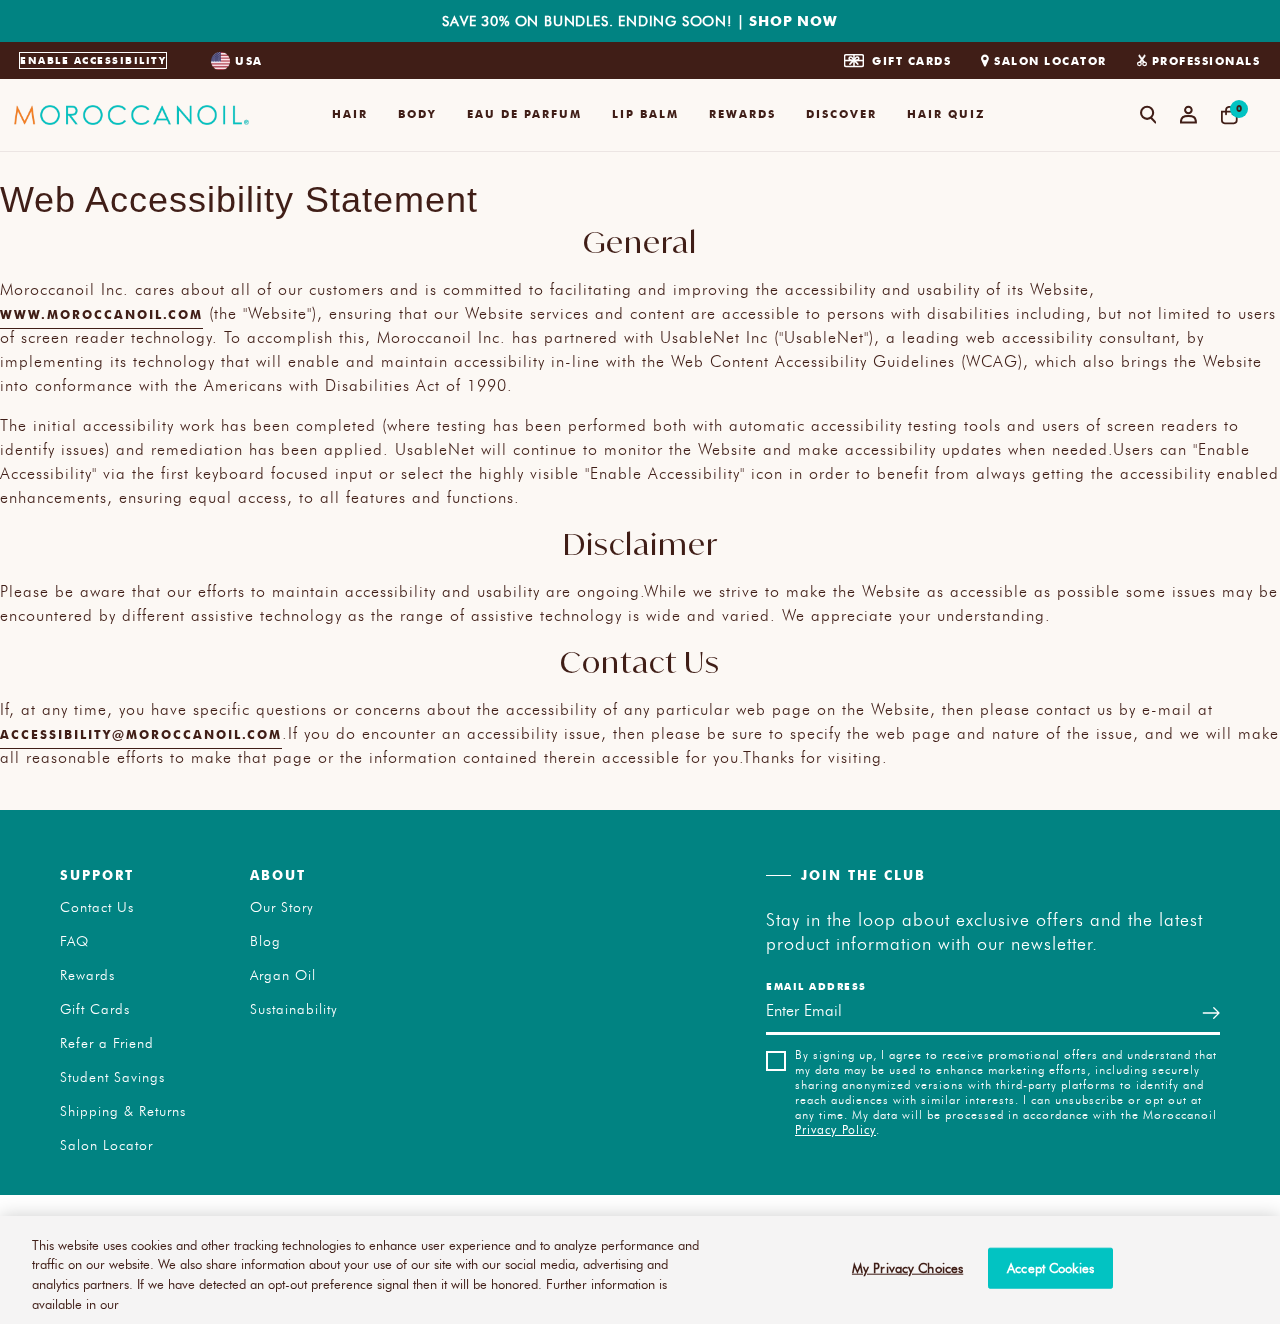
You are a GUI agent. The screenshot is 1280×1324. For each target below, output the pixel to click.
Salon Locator (1050, 60)
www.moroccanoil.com (101, 314)
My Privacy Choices (907, 1268)
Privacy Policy (835, 1129)
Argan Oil (283, 975)
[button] (350, 115)
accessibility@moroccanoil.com (141, 734)
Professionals (1206, 60)
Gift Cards (911, 60)
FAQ (74, 941)
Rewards (87, 975)
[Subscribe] (1211, 1013)
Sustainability (294, 1009)
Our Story (282, 907)
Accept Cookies (1050, 1268)
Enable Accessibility (93, 60)
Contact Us (97, 907)
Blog (265, 941)
